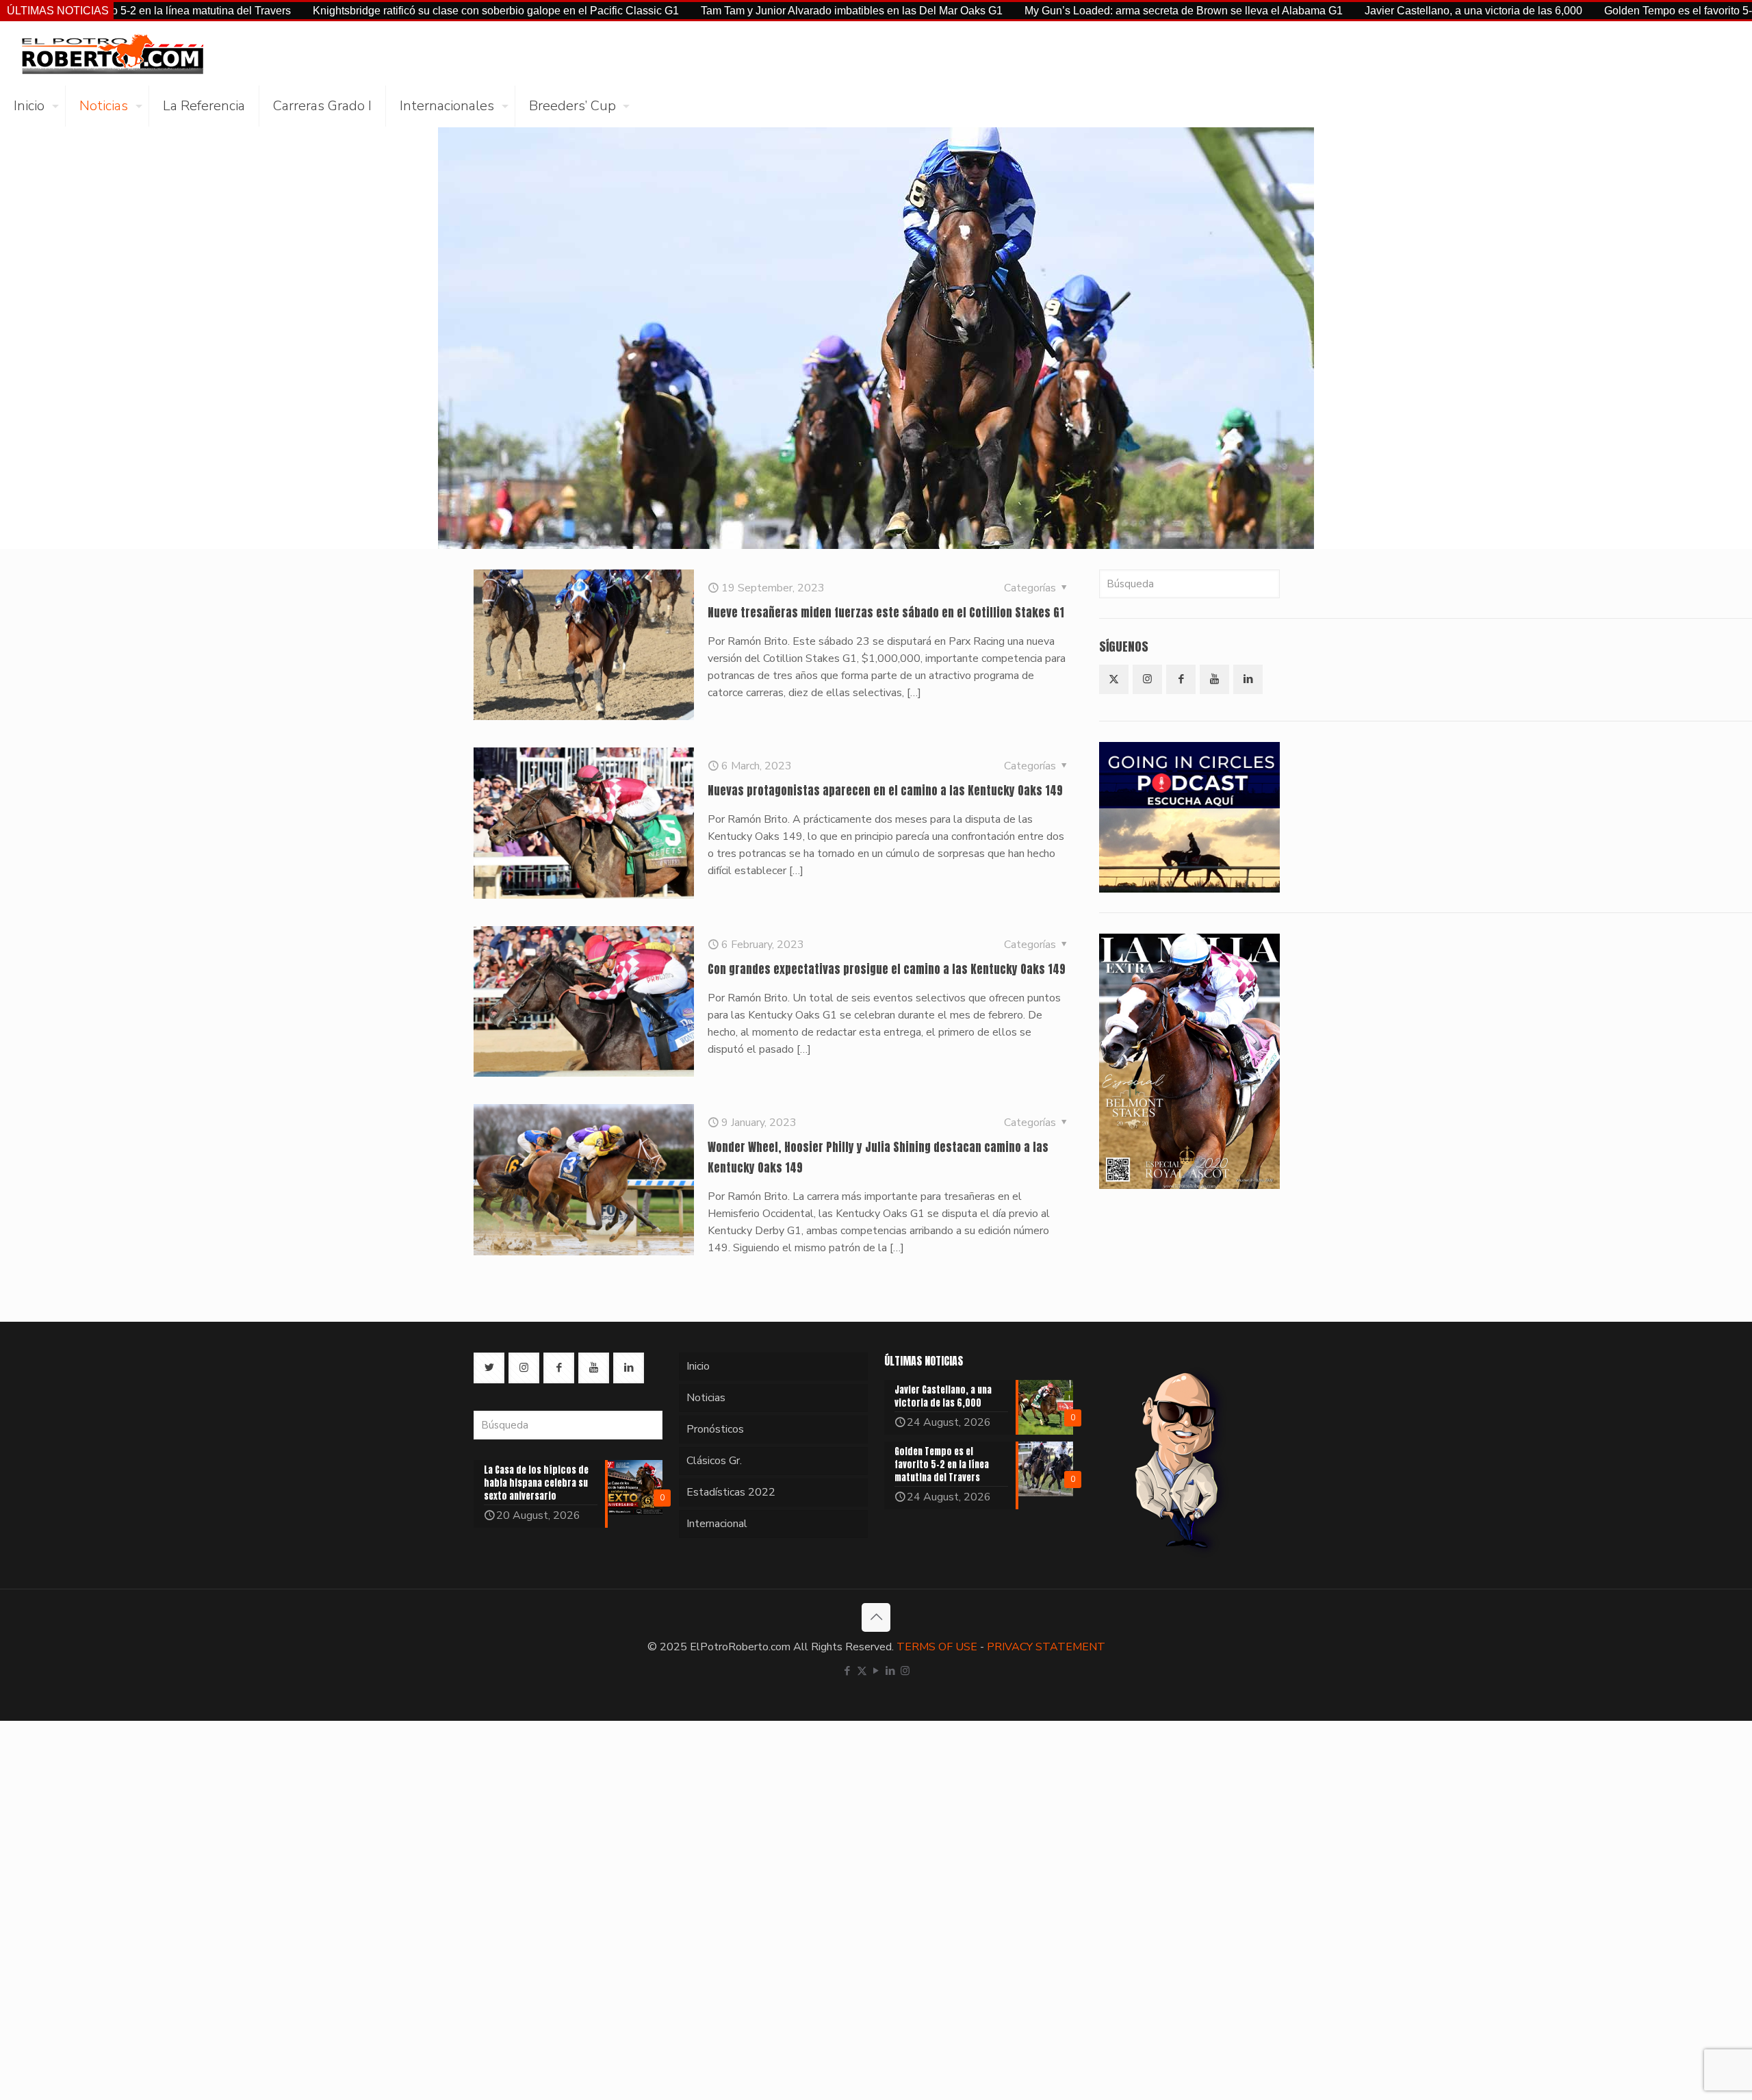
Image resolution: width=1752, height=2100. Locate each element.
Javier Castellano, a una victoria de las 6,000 (1361, 11)
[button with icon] (1114, 679)
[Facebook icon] (848, 1671)
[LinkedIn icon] (891, 1671)
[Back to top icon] (876, 1617)
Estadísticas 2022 (731, 1492)
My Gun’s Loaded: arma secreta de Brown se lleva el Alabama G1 (1071, 11)
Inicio (698, 1366)
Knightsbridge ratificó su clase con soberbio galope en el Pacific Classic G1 (384, 11)
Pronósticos (715, 1429)
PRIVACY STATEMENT (1046, 1647)
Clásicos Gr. (714, 1461)
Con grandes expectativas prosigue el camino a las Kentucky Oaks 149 (887, 969)
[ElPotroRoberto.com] (112, 53)
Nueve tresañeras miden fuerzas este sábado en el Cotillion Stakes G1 (886, 613)
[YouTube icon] (876, 1671)
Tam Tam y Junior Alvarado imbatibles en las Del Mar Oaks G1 (739, 11)
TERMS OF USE (937, 1647)
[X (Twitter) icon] (862, 1671)
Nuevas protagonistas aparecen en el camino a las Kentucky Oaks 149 (885, 791)
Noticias (706, 1398)
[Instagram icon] (905, 1671)
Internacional (717, 1524)
